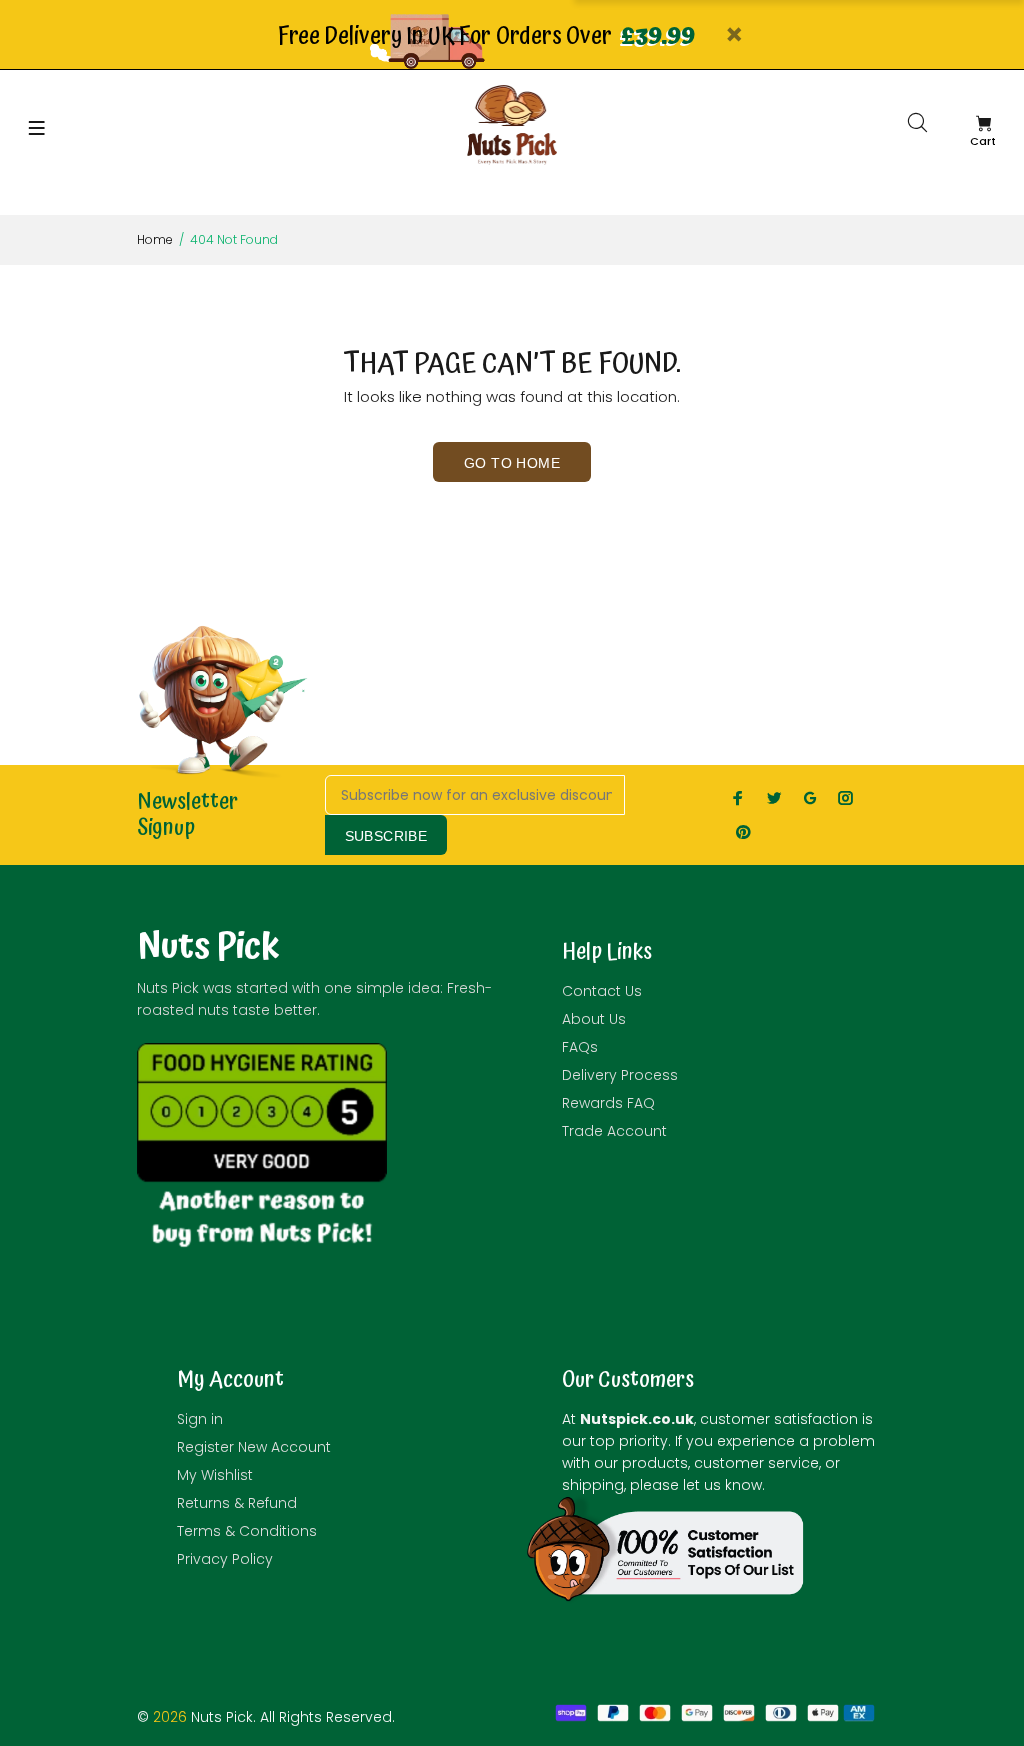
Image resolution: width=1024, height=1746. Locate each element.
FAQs (580, 1047)
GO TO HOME (512, 463)
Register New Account (254, 1447)
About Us (594, 1019)
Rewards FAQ (608, 1103)
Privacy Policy (225, 1559)
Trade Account (614, 1131)
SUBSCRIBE (386, 836)
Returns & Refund (237, 1503)
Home (155, 239)
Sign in (200, 1419)
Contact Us (602, 991)
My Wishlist (215, 1475)
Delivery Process (620, 1075)
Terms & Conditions (247, 1531)
